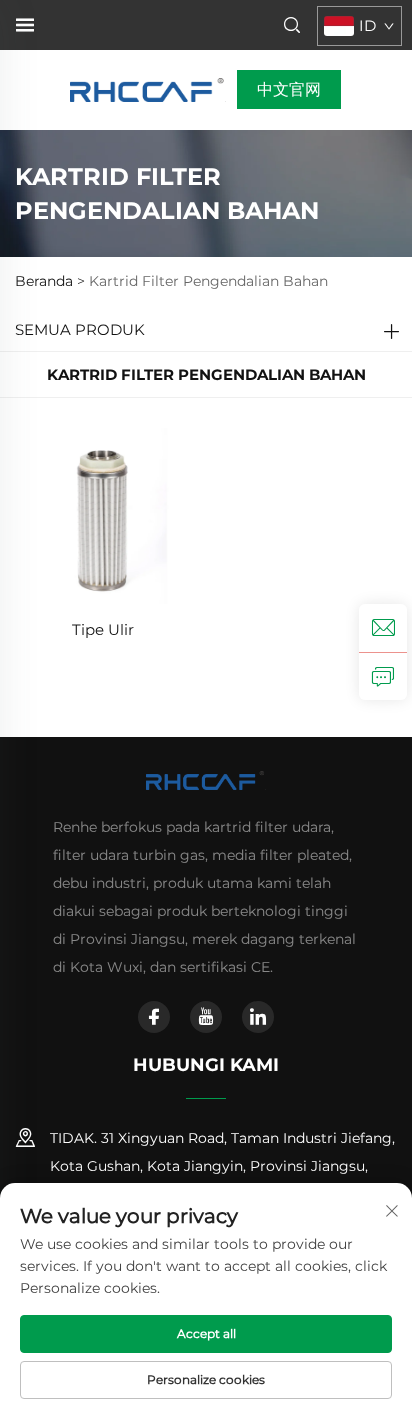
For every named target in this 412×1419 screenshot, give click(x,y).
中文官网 (289, 89)
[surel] (383, 628)
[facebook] (154, 1017)
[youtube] (206, 1017)
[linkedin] (258, 1017)
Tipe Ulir (103, 629)
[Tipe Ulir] (103, 514)
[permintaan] (383, 676)
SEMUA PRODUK (80, 329)
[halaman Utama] (148, 88)
